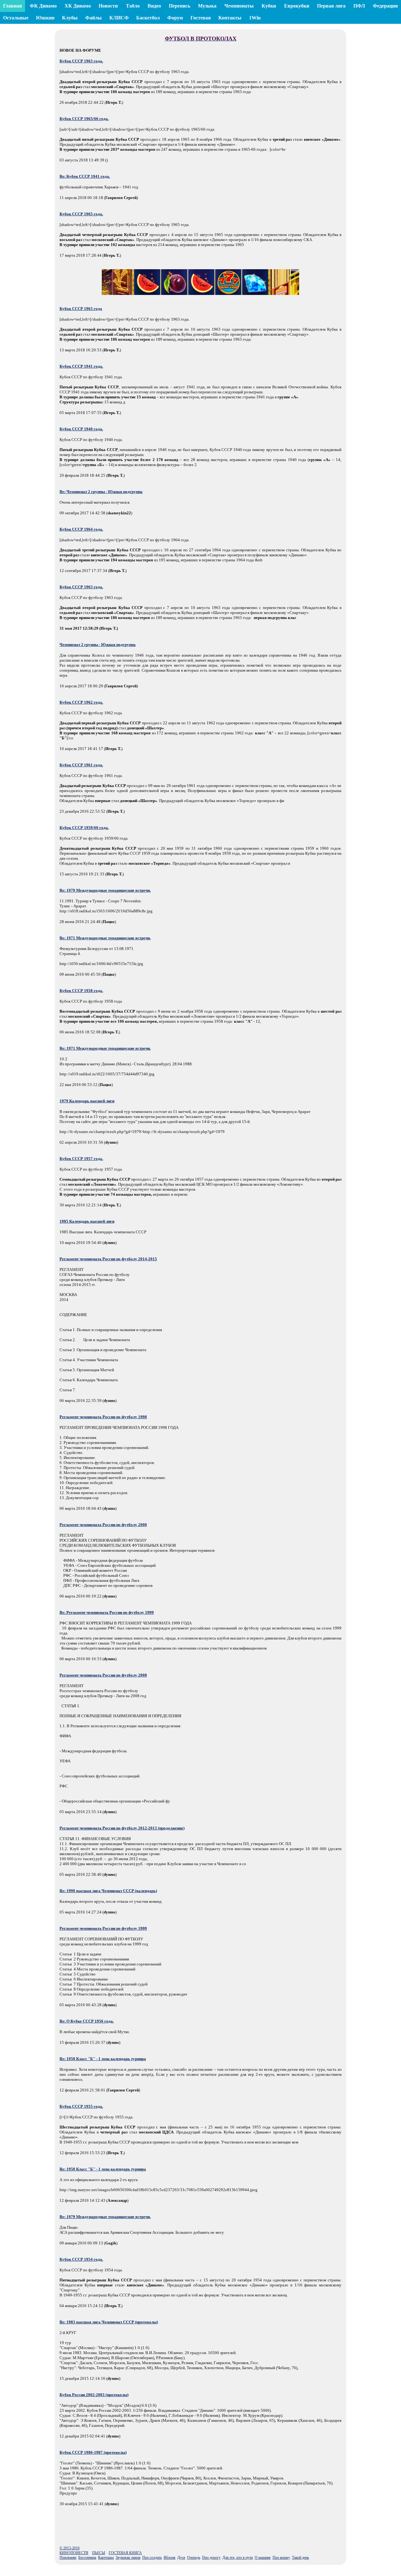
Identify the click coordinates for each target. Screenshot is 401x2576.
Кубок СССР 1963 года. (81, 61)
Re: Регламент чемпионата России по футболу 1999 (107, 1612)
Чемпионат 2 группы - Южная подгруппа (98, 645)
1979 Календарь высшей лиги (87, 1101)
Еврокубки (297, 6)
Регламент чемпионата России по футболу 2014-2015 (108, 1259)
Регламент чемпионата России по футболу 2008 (103, 1675)
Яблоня (169, 2558)
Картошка (106, 2558)
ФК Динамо (43, 6)
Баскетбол (148, 18)
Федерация (385, 6)
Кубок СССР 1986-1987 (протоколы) (93, 2452)
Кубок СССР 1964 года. (81, 529)
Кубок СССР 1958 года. (81, 991)
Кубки (269, 6)
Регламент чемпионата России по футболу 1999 (103, 1928)
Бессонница (87, 2558)
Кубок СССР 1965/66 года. (84, 119)
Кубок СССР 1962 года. (81, 702)
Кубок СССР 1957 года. (81, 1159)
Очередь (194, 2558)
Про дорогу (211, 2558)
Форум (175, 18)
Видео (154, 6)
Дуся (181, 2558)
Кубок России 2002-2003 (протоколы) (94, 2395)
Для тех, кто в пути (238, 2558)
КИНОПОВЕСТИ (74, 2553)
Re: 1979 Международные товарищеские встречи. (105, 890)
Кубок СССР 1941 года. (81, 366)
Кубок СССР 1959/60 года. (84, 828)
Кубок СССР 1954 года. (81, 2259)
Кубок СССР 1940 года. (81, 429)
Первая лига (331, 6)
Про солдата (152, 2558)
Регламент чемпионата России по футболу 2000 (103, 1525)
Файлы (94, 18)
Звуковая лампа (128, 2558)
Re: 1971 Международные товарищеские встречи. (105, 938)
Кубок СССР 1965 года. (81, 214)
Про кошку (281, 2558)
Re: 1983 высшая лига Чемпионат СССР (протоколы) (109, 2322)
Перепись (180, 6)
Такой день (300, 2558)
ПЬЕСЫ (99, 2553)
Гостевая (201, 18)
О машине (263, 2558)
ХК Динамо (78, 6)
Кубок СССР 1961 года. (81, 765)
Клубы (70, 18)
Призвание (68, 2558)
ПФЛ (359, 6)
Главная (13, 6)
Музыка (207, 6)
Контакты (230, 18)
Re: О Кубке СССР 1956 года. (87, 2021)
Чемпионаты (239, 6)
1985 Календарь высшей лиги (87, 1221)
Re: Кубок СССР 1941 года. (85, 176)
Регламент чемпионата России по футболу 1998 (103, 1417)
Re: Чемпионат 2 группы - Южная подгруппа (101, 492)
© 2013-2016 (70, 2548)
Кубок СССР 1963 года (81, 309)
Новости (108, 6)
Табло (133, 6)
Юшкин (45, 18)
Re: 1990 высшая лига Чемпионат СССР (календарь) (108, 1891)
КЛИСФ (119, 18)
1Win (255, 18)
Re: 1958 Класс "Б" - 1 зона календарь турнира (103, 2059)
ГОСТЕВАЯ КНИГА (125, 2553)
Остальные (16, 18)
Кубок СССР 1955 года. (81, 2106)
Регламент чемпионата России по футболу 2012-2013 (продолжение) (122, 1828)
